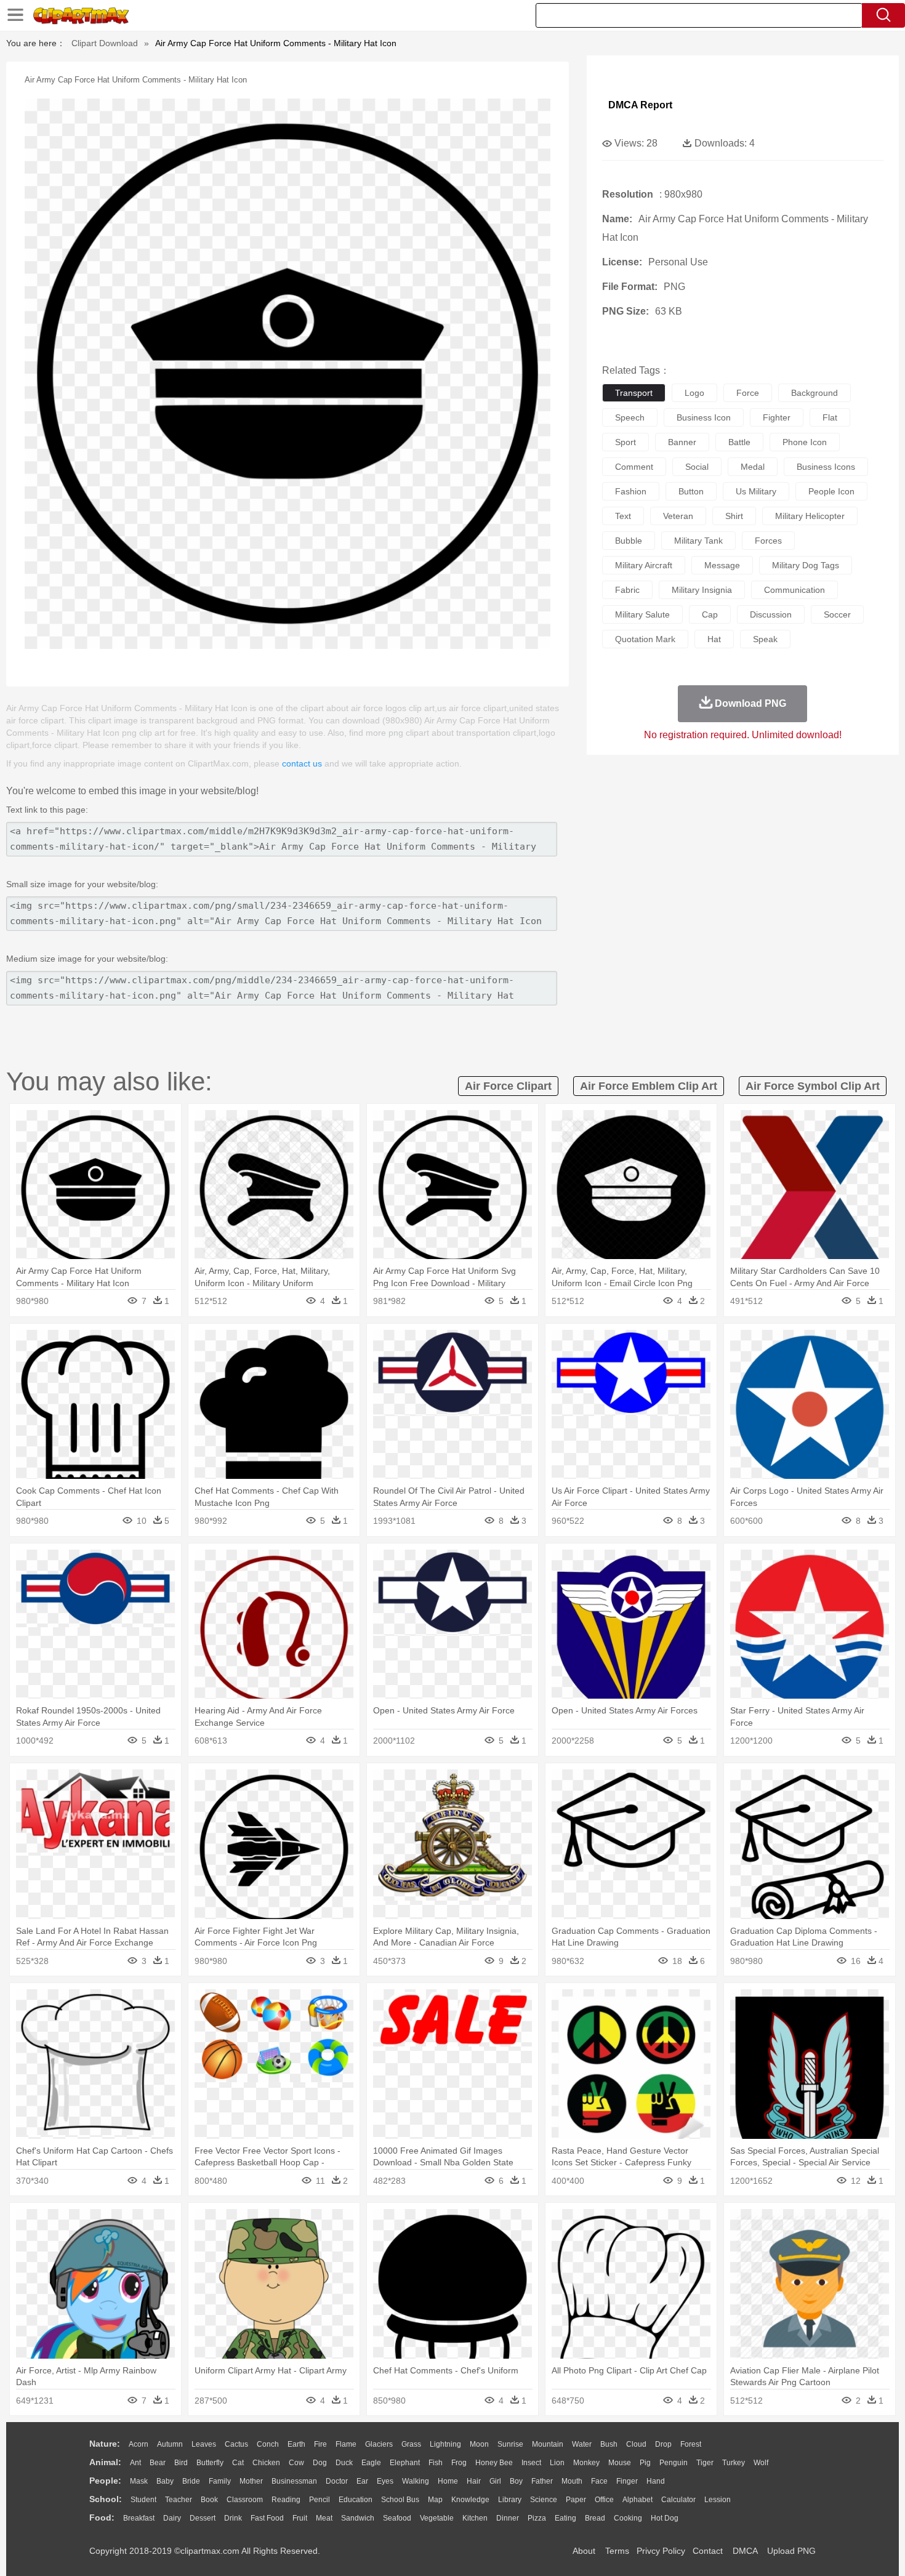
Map (435, 2500)
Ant (135, 2463)
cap (710, 614)
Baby (165, 2481)
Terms (617, 2551)
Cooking (628, 2518)
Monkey (586, 2463)
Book (209, 2500)
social (697, 467)
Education (356, 2500)
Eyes (385, 2481)
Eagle (371, 2463)
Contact (708, 2551)
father (542, 2481)
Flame (346, 2444)
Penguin (674, 2463)
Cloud (636, 2444)
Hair (474, 2481)
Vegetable (437, 2518)
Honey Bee (494, 2463)
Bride (191, 2481)
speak (765, 639)
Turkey (734, 2463)
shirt (734, 516)
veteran (678, 516)
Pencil (320, 2500)
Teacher (179, 2500)
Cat (238, 2463)
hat (714, 639)
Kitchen (475, 2518)
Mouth (572, 2481)
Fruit (300, 2518)
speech (630, 417)
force (748, 393)
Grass (411, 2444)
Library (510, 2500)
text (623, 516)
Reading (286, 2500)
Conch (268, 2444)
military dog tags (806, 565)
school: (106, 2499)
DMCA (745, 2551)
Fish (436, 2463)
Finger (627, 2481)
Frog (459, 2463)
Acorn (139, 2444)
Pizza (537, 2518)
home (448, 2481)
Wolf (761, 2463)
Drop (663, 2444)
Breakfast (139, 2518)
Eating (565, 2518)
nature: (105, 2444)
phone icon (805, 442)
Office (604, 2500)
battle (739, 442)
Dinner (508, 2518)
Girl (495, 2481)
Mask (139, 2481)
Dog (320, 2463)
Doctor (337, 2481)
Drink (233, 2518)
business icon (704, 417)
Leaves (204, 2444)
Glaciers (379, 2444)
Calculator (678, 2500)
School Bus (400, 2500)
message (722, 565)
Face (599, 2481)
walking (416, 2481)
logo (694, 393)
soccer (837, 614)
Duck (344, 2463)
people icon (831, 491)
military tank (698, 541)
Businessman (294, 2481)
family (220, 2481)
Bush (609, 2444)
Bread (595, 2518)
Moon (479, 2444)
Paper (576, 2500)
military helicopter (810, 516)
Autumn (170, 2444)
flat (830, 417)
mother (251, 2481)
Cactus (236, 2444)
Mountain (548, 2444)
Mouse (620, 2463)
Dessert (203, 2518)
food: (102, 2518)
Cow (296, 2463)
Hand (656, 2481)
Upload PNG (791, 2551)
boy (516, 2481)
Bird (181, 2463)
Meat (324, 2518)
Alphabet (638, 2500)
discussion (771, 614)
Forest (691, 2444)
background (814, 393)
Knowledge (470, 2500)
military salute (642, 614)
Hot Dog (665, 2518)
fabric (627, 590)
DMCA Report (640, 105)
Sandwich (358, 2518)
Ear (362, 2481)
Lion (557, 2463)
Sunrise (510, 2444)
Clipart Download (105, 43)
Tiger (705, 2463)
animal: (105, 2462)
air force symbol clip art (813, 1086)
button (691, 491)
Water (582, 2444)
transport (634, 393)
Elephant (405, 2463)
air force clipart (508, 1086)
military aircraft (644, 565)
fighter (777, 417)
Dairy (172, 2518)
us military (756, 491)
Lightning (445, 2444)
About (584, 2551)
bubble (629, 541)
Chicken (266, 2463)
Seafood (397, 2518)
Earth (296, 2444)
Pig (645, 2463)
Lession (718, 2500)
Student (143, 2500)
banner (682, 442)
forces (768, 541)
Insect (531, 2463)
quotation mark (645, 639)
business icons (826, 467)
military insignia (702, 590)
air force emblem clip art (649, 1086)
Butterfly (210, 2463)
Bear (158, 2463)
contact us (302, 763)
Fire (320, 2444)
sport (625, 442)
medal (753, 467)
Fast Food (267, 2518)
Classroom (245, 2500)
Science (544, 2500)
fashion (631, 491)
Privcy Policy (661, 2551)
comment (634, 467)
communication (794, 590)
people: (105, 2481)
